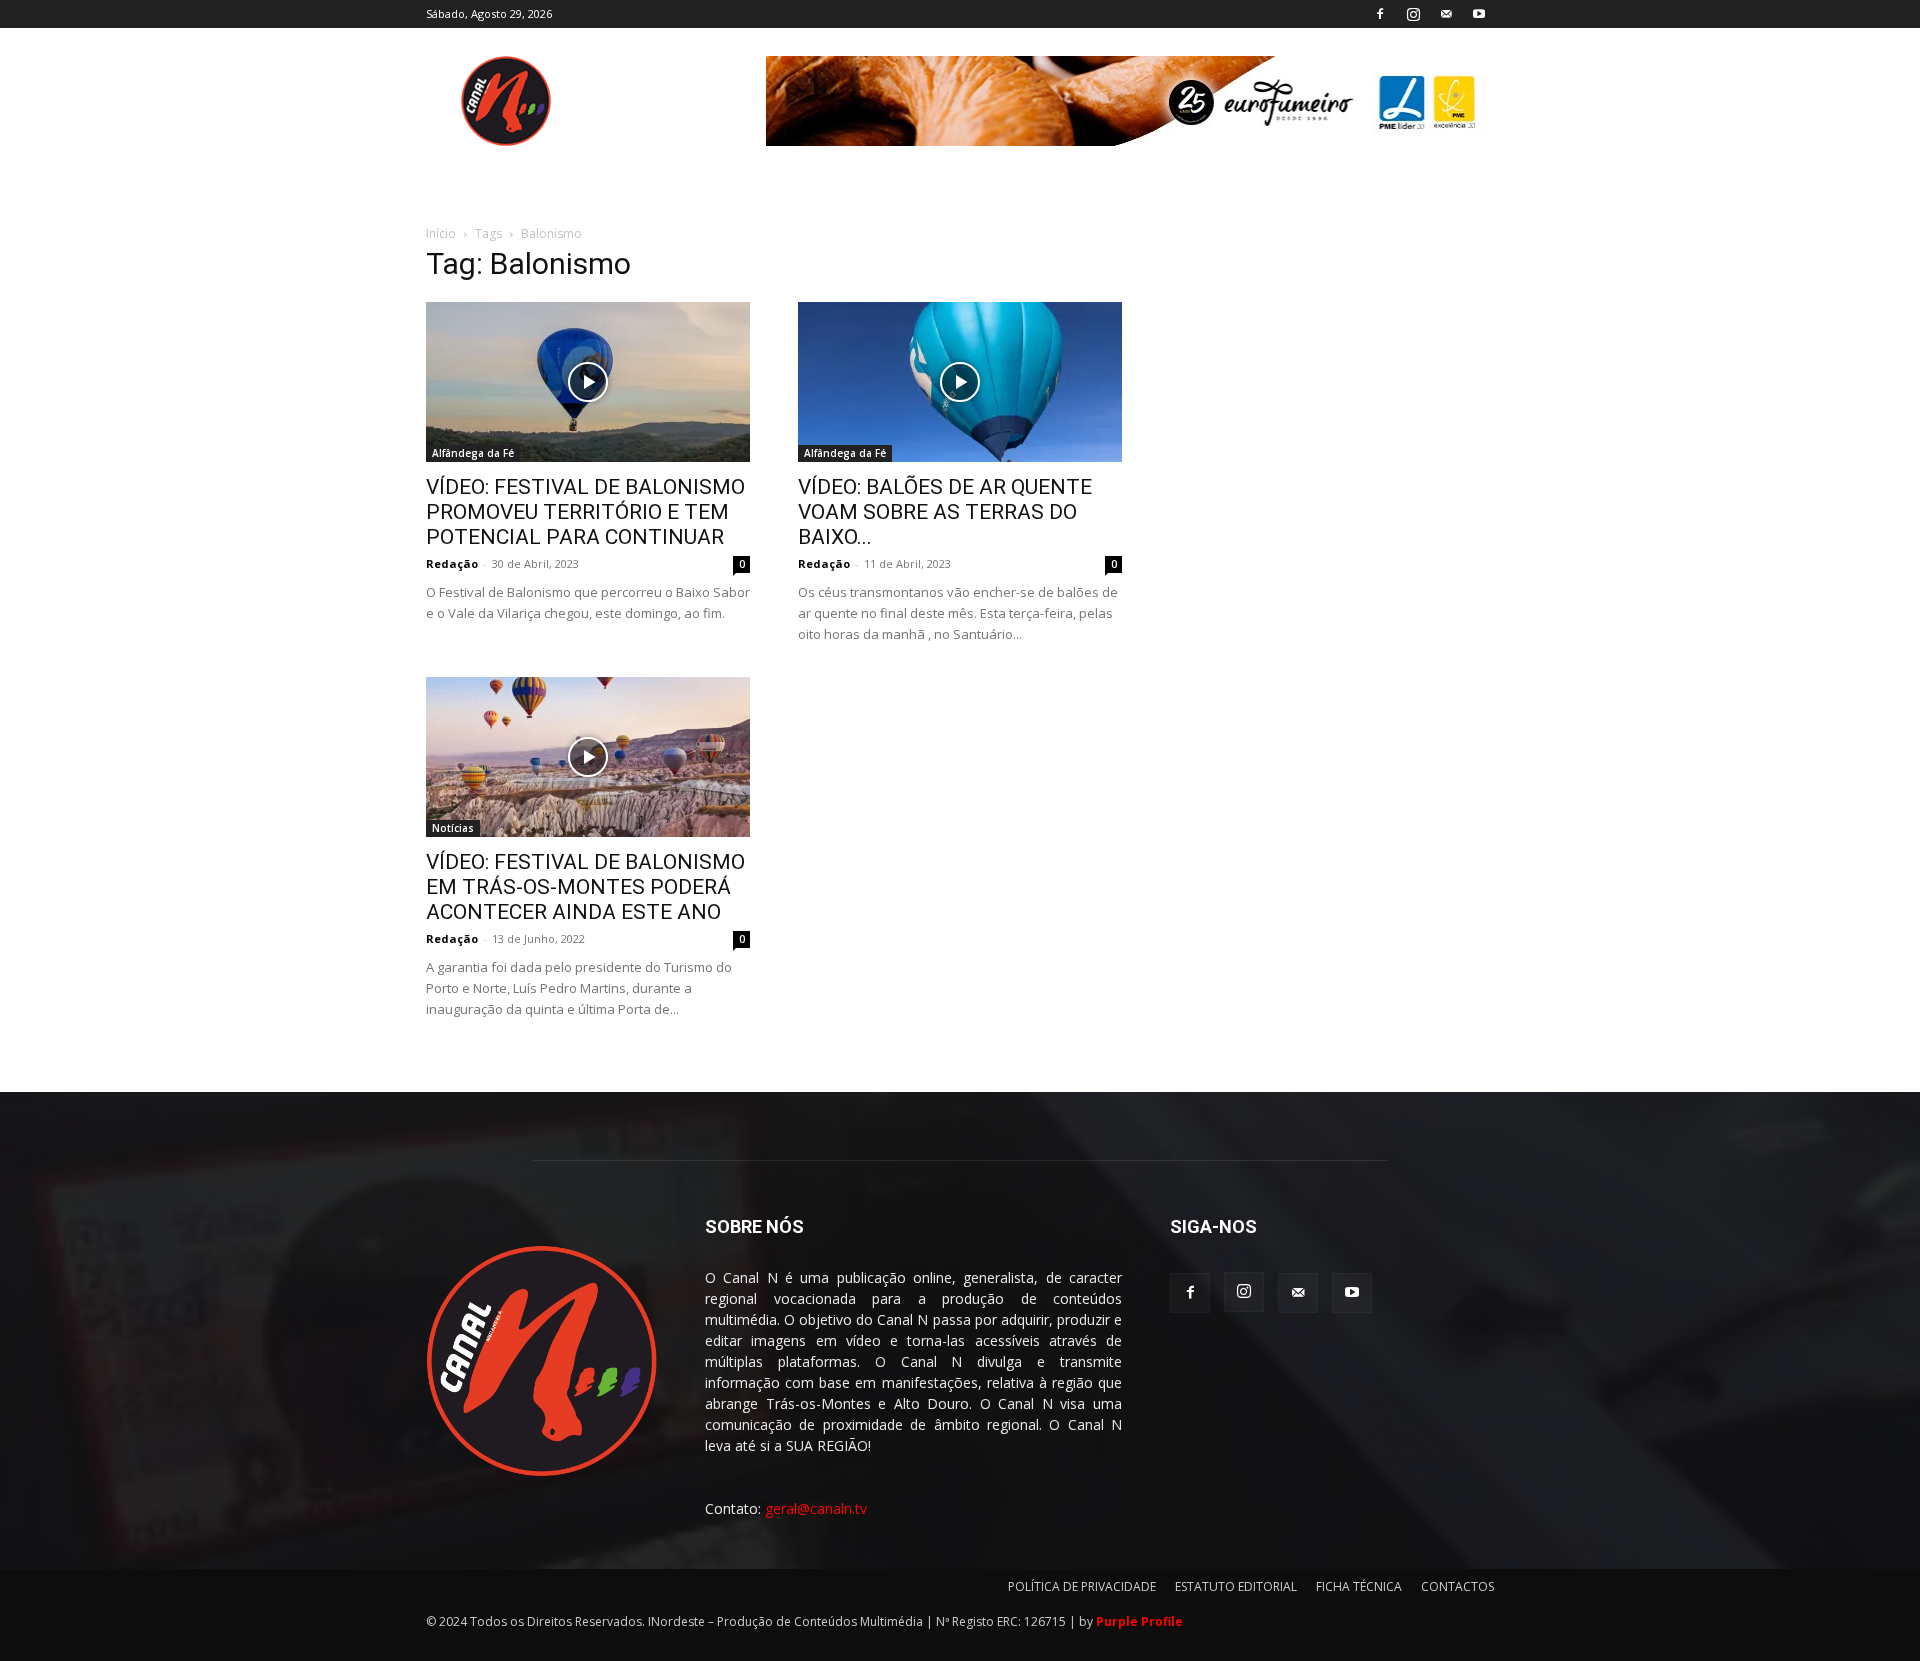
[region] (1130, 101)
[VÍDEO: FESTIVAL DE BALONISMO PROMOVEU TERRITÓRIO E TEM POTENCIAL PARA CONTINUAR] (588, 382)
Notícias (453, 828)
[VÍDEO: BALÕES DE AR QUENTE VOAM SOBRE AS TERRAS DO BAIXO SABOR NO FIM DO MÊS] (960, 382)
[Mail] (1446, 14)
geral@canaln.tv (816, 1508)
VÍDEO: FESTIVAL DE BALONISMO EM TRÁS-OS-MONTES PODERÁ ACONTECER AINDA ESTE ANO (585, 887)
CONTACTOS (1457, 1586)
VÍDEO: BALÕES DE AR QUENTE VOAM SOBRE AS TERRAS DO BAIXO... (945, 512)
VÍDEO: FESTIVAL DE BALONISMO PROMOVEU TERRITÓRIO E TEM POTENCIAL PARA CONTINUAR (585, 512)
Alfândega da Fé (473, 453)
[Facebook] (1380, 14)
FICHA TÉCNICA (1359, 1586)
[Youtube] (1479, 14)
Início (441, 233)
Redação (452, 563)
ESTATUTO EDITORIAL (1236, 1586)
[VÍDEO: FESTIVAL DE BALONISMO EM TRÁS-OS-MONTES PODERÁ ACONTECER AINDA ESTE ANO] (588, 757)
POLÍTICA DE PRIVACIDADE (1082, 1586)
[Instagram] (1413, 14)
